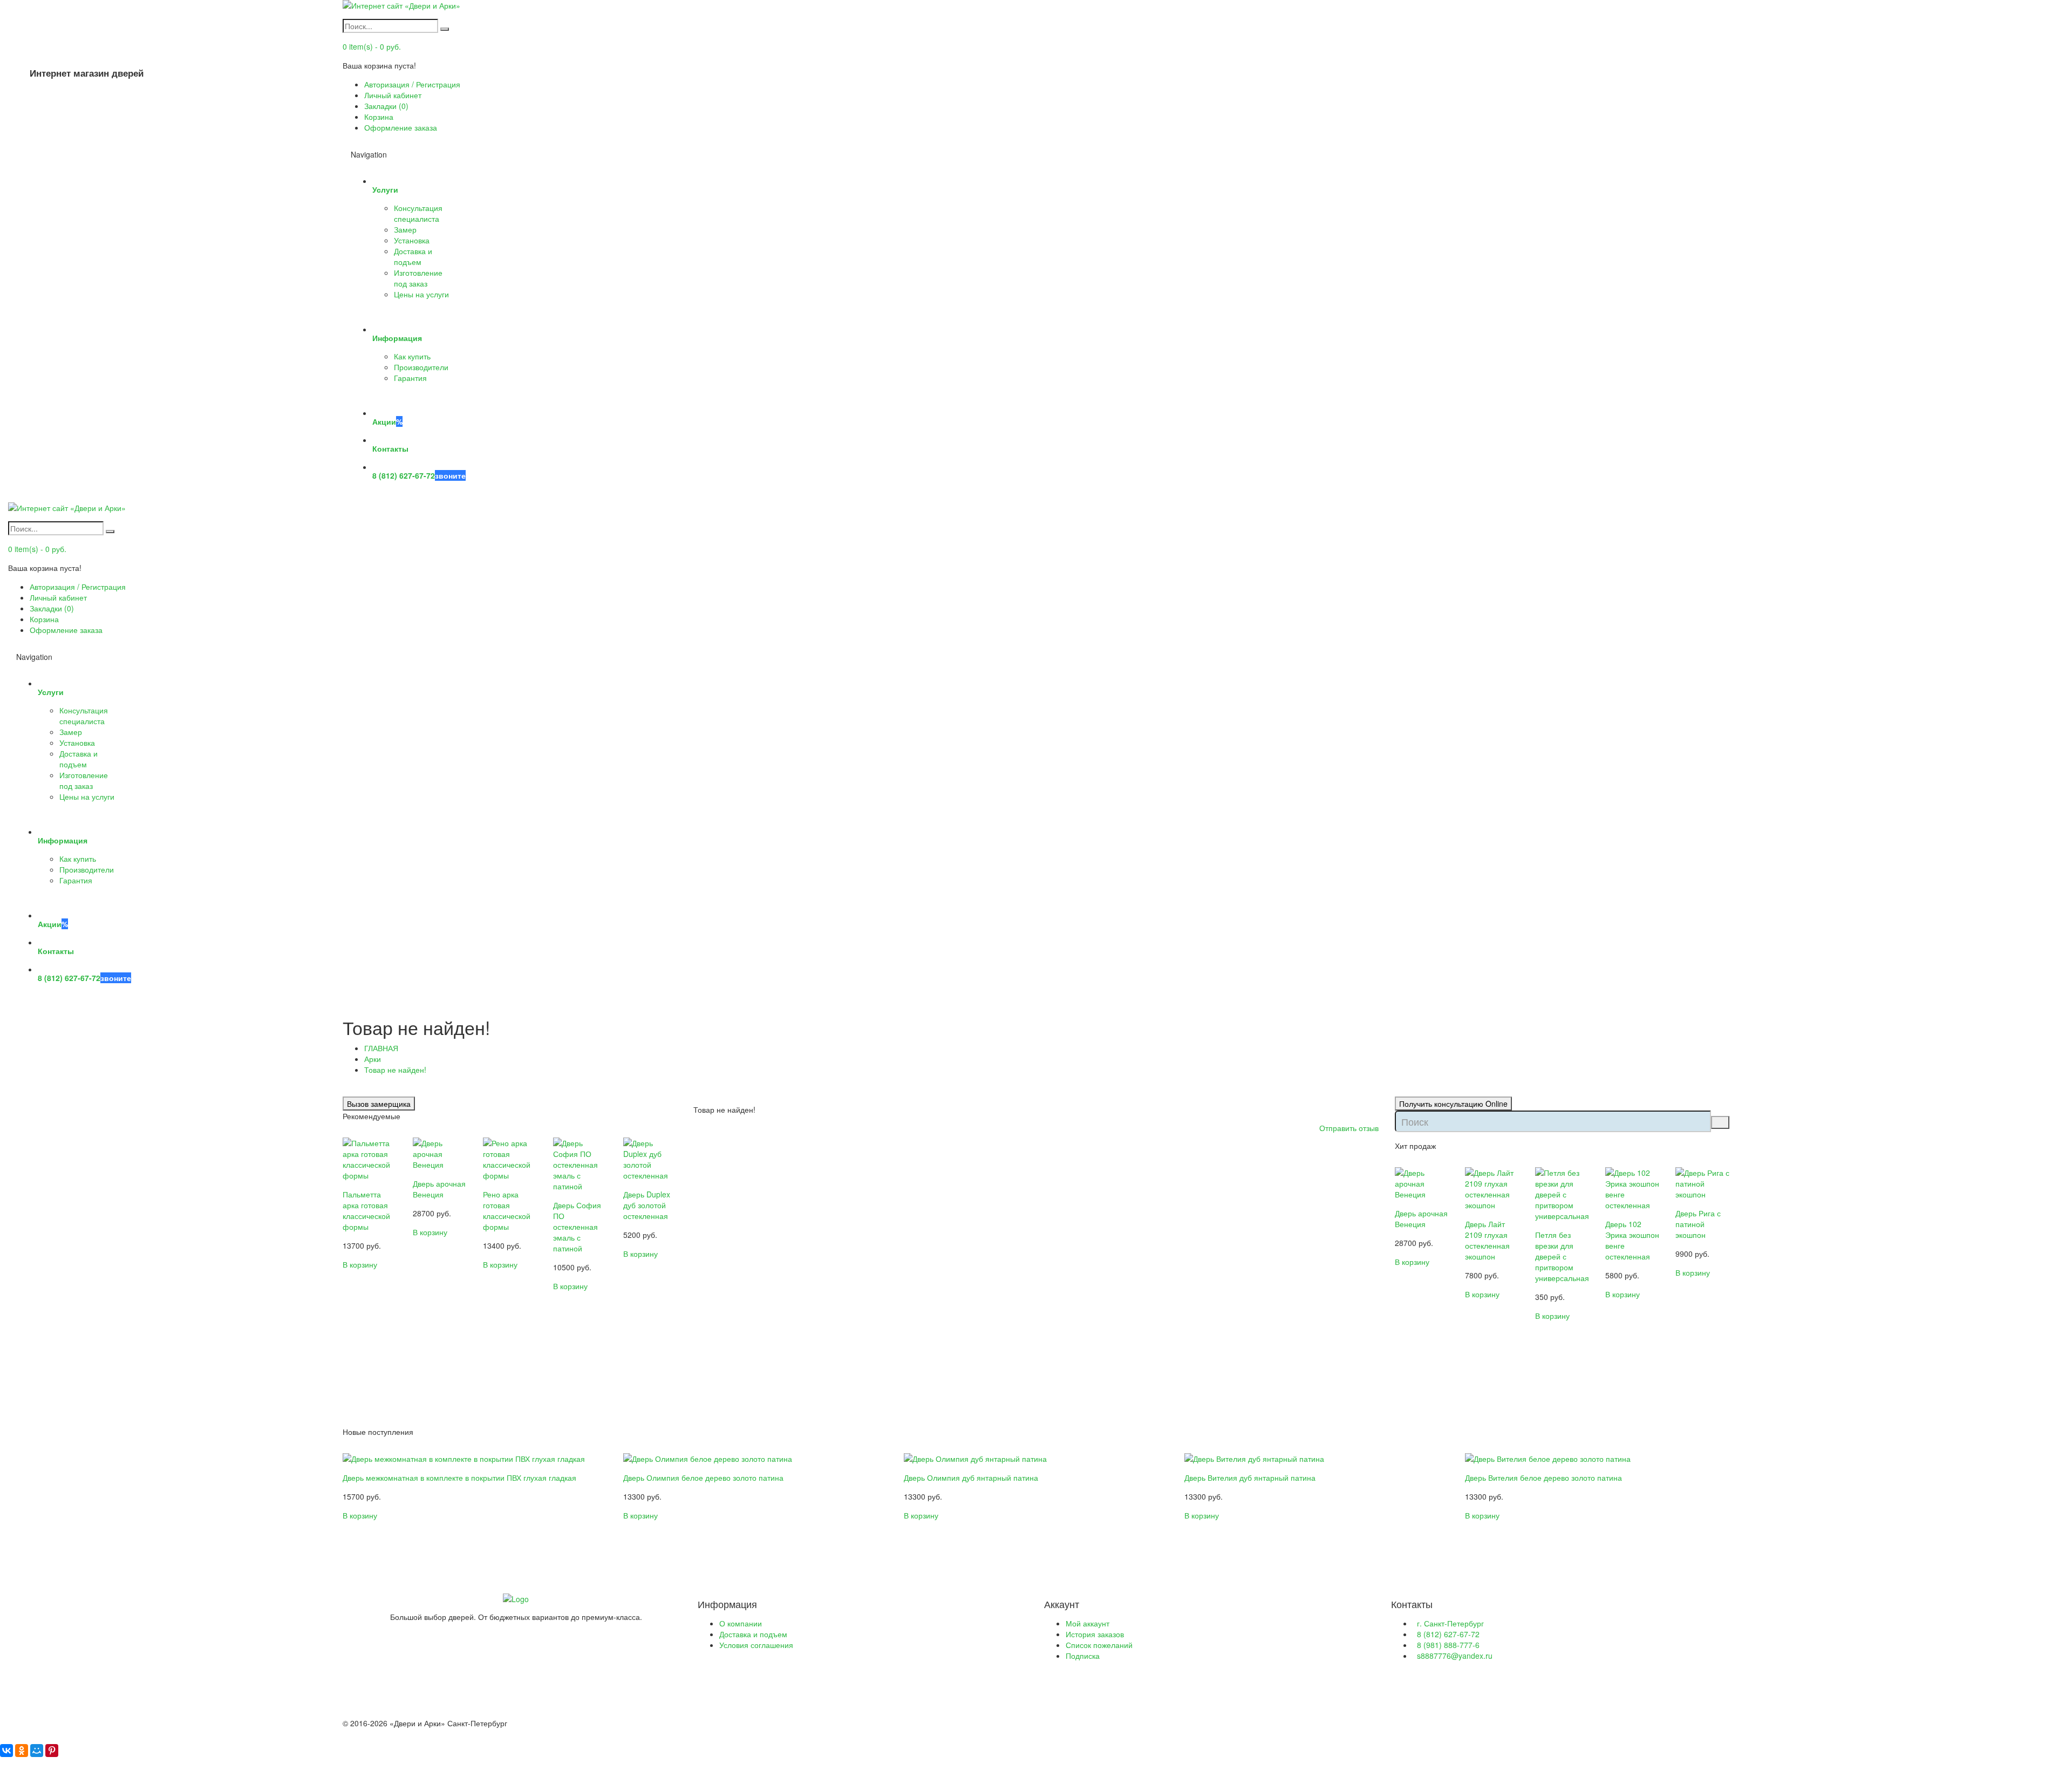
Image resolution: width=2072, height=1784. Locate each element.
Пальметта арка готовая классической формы (366, 1210)
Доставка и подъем (413, 256)
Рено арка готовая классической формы (507, 1210)
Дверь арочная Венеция (439, 1189)
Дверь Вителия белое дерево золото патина (1543, 1477)
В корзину (360, 1264)
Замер (405, 229)
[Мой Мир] (37, 1751)
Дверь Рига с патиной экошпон (1698, 1224)
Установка (412, 240)
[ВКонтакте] (6, 1751)
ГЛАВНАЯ (381, 1048)
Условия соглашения (756, 1645)
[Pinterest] (52, 1751)
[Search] (445, 29)
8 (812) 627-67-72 (1448, 1634)
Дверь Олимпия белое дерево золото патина (703, 1477)
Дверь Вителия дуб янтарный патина (1250, 1477)
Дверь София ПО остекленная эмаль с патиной (577, 1227)
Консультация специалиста (418, 213)
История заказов (1095, 1634)
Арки (373, 1059)
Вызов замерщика (379, 1104)
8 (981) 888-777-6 (1448, 1645)
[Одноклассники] (22, 1751)
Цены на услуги (421, 294)
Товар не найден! (395, 1070)
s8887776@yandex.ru (1455, 1656)
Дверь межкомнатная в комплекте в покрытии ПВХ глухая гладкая (459, 1477)
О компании (741, 1623)
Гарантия (410, 378)
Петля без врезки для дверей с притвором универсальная (1562, 1256)
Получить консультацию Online (1453, 1104)
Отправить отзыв (1349, 1128)
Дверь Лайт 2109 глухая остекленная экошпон (1487, 1240)
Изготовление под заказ (418, 278)
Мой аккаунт (1088, 1623)
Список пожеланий (1099, 1645)
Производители (421, 367)
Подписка (1083, 1656)
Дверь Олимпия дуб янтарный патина (971, 1477)
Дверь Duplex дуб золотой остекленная (647, 1205)
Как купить (412, 356)
